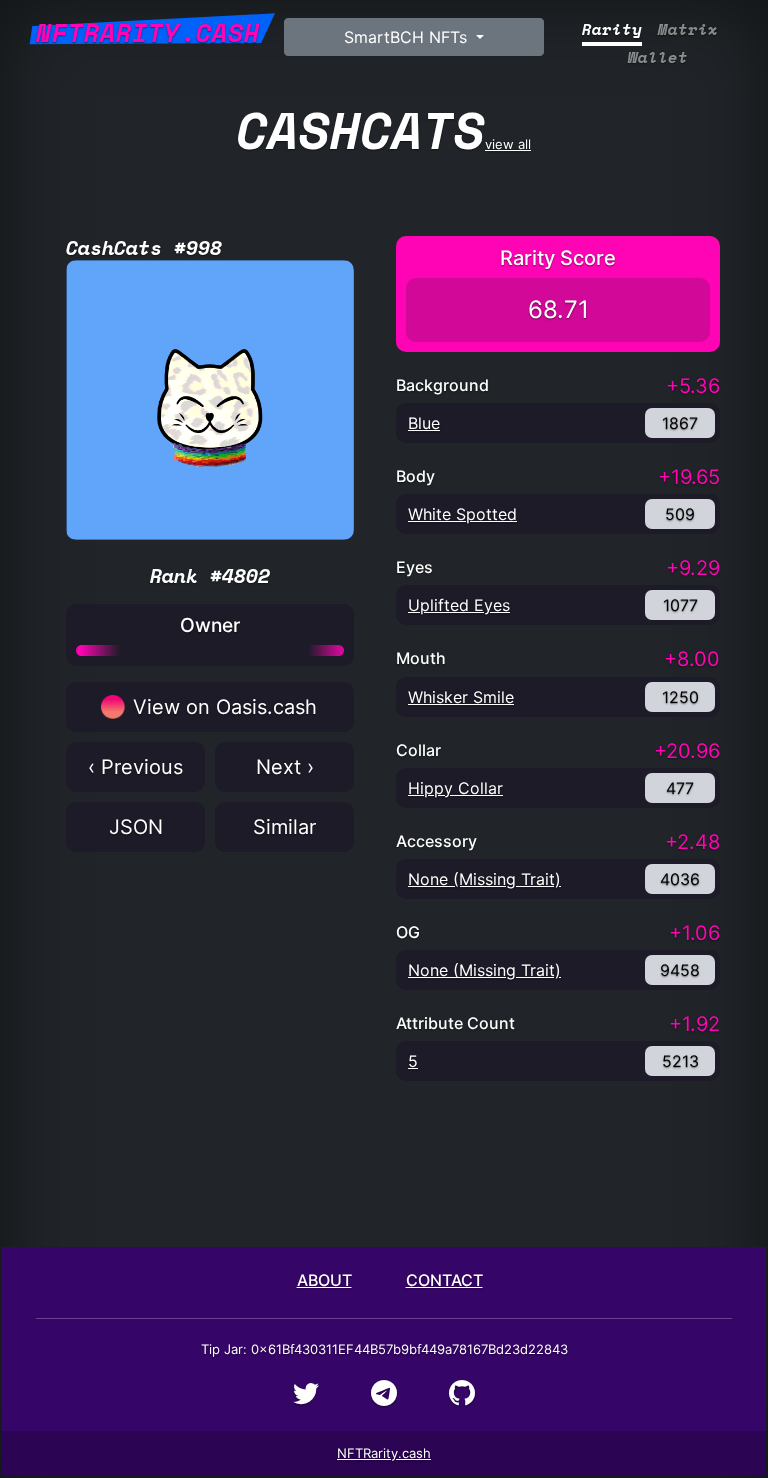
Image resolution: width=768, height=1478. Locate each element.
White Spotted (462, 514)
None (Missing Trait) (484, 879)
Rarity (612, 29)
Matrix (688, 29)
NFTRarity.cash (384, 1453)
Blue (424, 423)
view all (384, 129)
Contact (444, 1280)
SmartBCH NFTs (408, 37)
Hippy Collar (455, 788)
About (324, 1280)
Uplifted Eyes (459, 605)
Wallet (658, 57)
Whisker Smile (461, 697)
